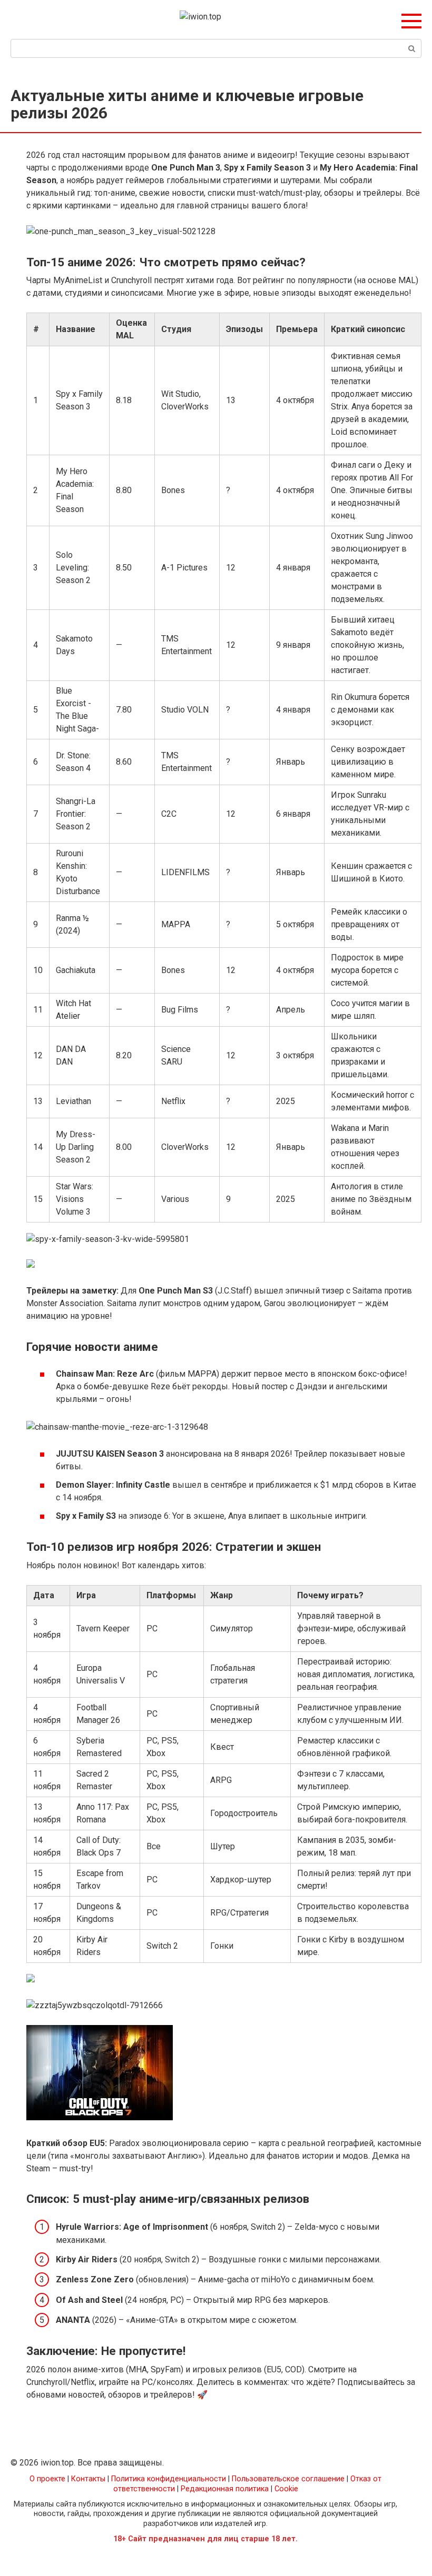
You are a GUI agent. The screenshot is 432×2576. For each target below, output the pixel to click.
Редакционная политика (225, 2489)
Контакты (88, 2479)
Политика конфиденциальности (169, 2479)
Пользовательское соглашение (288, 2479)
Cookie (286, 2489)
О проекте (47, 2479)
